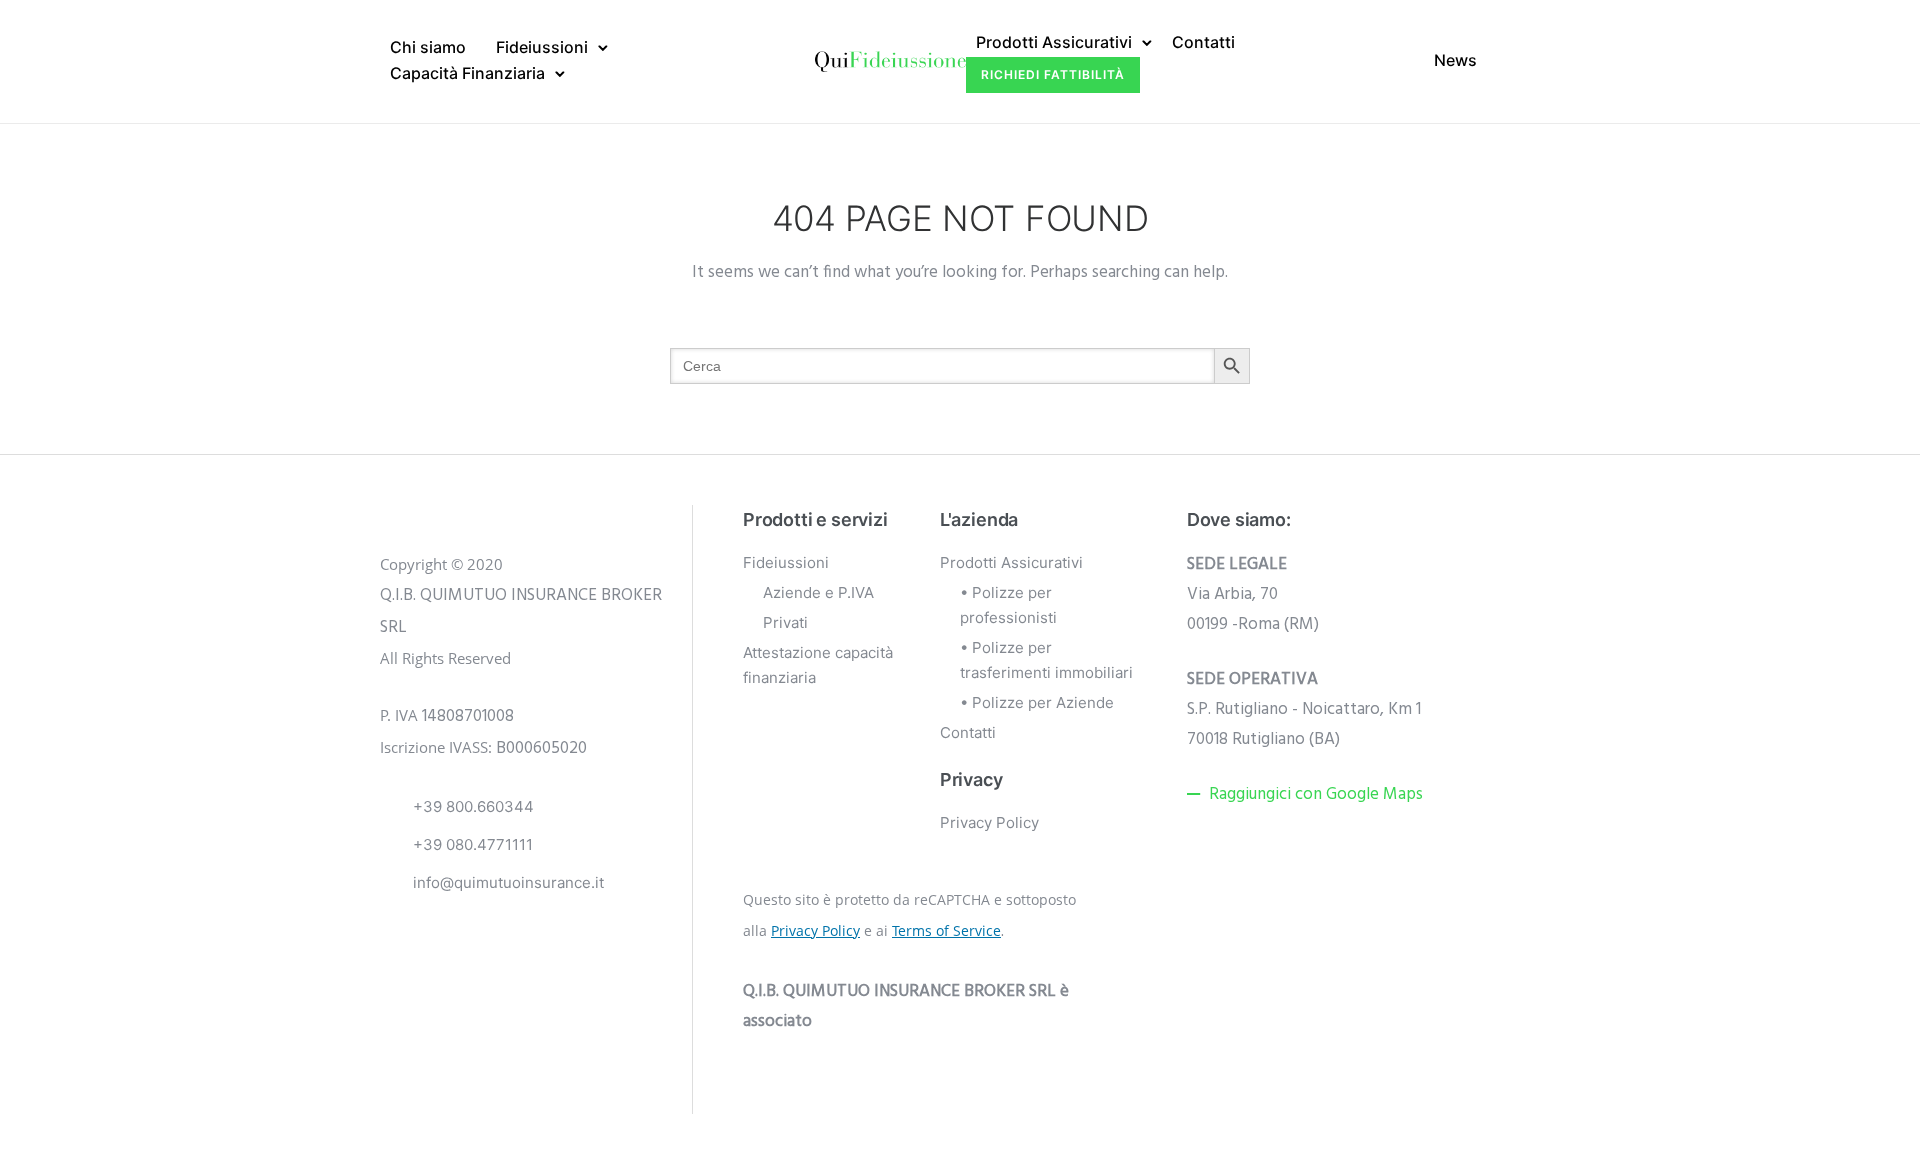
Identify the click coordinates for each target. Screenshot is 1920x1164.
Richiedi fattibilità (1053, 74)
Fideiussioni (542, 47)
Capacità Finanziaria (467, 73)
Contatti (1203, 42)
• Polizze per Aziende (1037, 702)
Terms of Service (946, 930)
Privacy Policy (989, 822)
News (1455, 60)
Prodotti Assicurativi (1054, 42)
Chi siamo (428, 47)
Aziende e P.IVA (818, 592)
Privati (785, 622)
